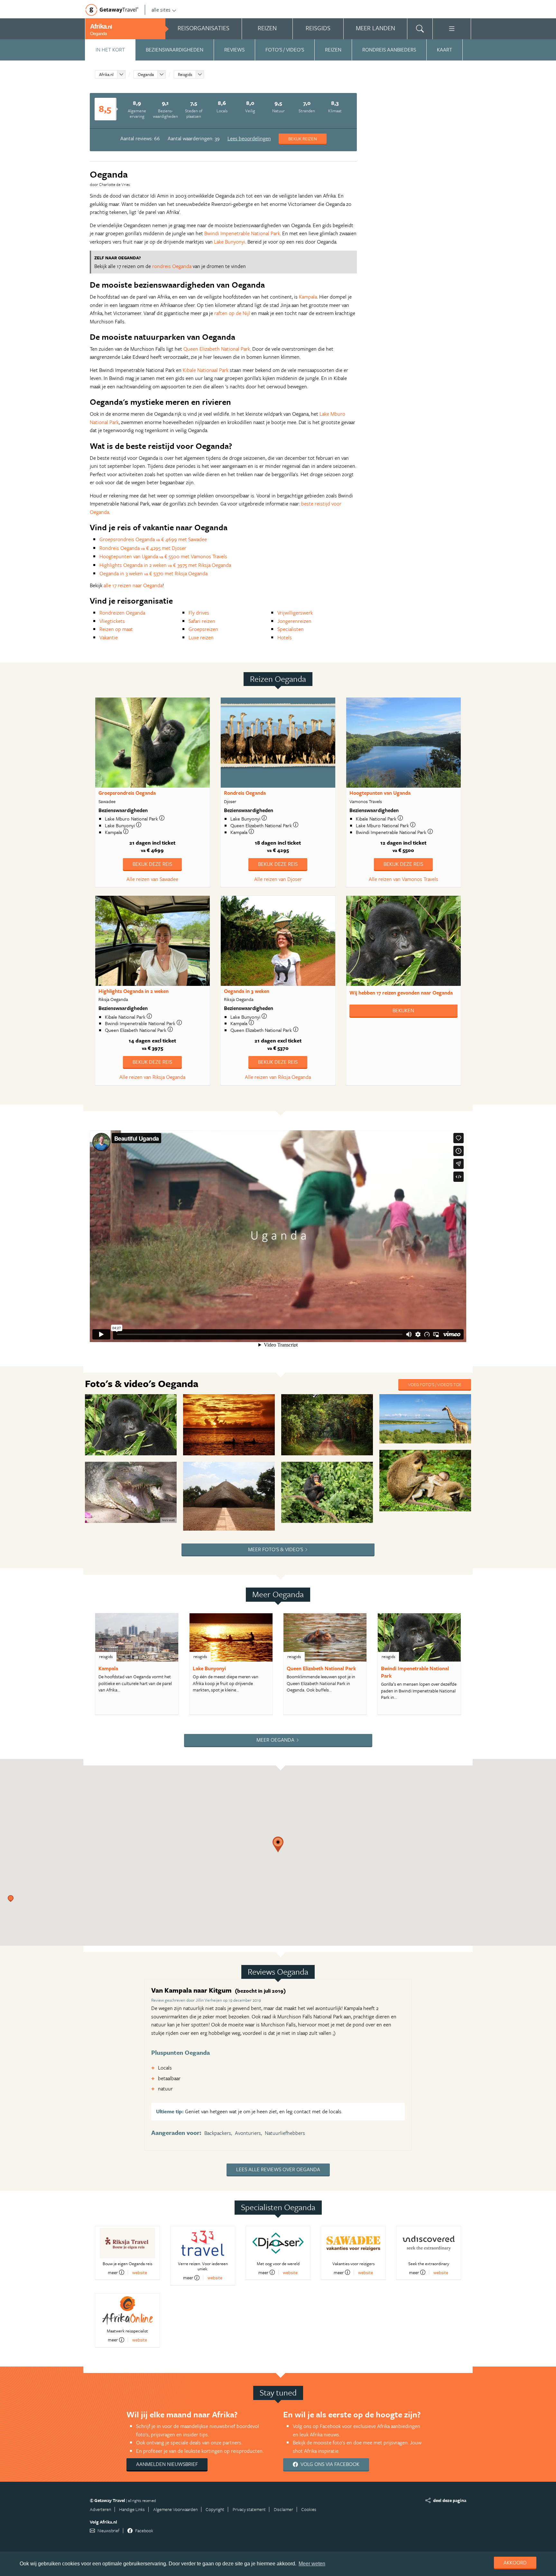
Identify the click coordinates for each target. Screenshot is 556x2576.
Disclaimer (283, 2509)
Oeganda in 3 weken (247, 991)
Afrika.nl (106, 74)
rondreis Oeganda (172, 266)
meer (113, 2272)
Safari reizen (202, 621)
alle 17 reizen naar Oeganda (133, 585)
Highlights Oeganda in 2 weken (134, 991)
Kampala (308, 297)
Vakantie (109, 637)
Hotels (285, 637)
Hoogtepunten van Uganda (380, 793)
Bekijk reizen (303, 139)
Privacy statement (249, 2509)
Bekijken (403, 1010)
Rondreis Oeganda (245, 793)
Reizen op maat (116, 629)
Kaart (445, 50)
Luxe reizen (201, 637)
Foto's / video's (285, 50)
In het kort (110, 50)
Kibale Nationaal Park (206, 370)
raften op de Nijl (232, 313)
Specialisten (291, 629)
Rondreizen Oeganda (122, 613)
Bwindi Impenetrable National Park (242, 233)
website (140, 2272)
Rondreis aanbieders (389, 50)
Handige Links (132, 2509)
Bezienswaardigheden (175, 50)
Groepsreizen (203, 629)
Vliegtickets (112, 621)
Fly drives (199, 613)
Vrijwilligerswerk (295, 613)
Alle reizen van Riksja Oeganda (152, 1077)
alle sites (161, 10)
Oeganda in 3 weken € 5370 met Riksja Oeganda (153, 573)
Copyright (215, 2509)
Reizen (333, 50)
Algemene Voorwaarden (175, 2509)
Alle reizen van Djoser (278, 879)
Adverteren (100, 2509)
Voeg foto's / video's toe (435, 1384)
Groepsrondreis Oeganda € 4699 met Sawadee (153, 539)
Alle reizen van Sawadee (152, 879)
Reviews (234, 50)
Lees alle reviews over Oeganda (278, 2169)
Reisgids (185, 74)
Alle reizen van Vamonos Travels (403, 879)
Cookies (309, 2509)
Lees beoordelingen (249, 138)
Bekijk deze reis (152, 864)
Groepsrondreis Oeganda (127, 793)
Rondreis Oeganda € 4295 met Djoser (143, 548)
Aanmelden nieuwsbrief (167, 2464)
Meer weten (312, 2564)
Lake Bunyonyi (230, 242)
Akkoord (515, 2562)
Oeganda (146, 74)
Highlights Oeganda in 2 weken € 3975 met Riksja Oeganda (165, 565)
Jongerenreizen (294, 621)
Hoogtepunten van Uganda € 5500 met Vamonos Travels (163, 556)
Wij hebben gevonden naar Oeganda (401, 993)
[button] (14, 1902)
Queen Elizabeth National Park (217, 349)
